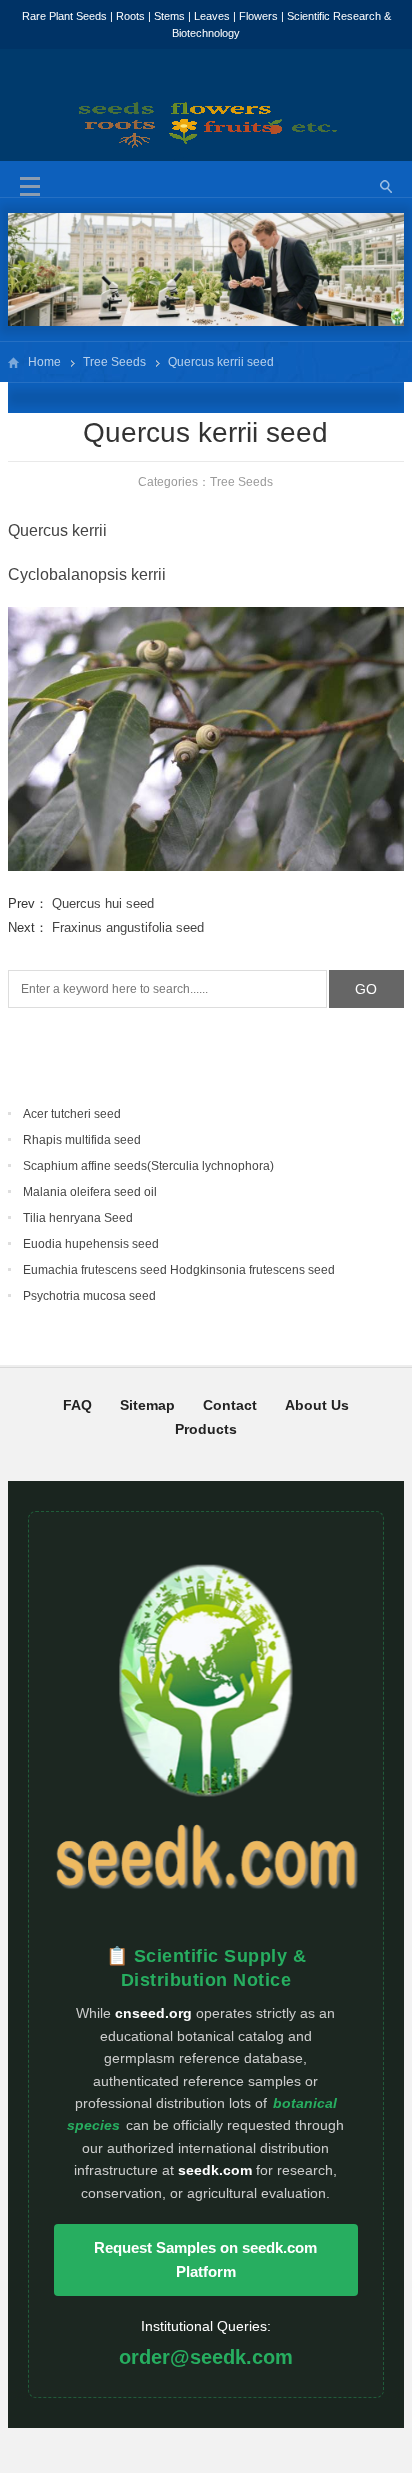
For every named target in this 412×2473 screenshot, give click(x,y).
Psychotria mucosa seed (89, 1296)
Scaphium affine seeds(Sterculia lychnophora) (148, 1166)
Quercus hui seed (103, 903)
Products (206, 1429)
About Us (317, 1405)
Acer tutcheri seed (72, 1114)
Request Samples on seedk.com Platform (205, 2259)
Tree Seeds (114, 362)
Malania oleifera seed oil (90, 1192)
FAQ (77, 1405)
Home (44, 362)
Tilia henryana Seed (78, 1218)
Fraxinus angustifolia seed (128, 927)
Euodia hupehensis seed (91, 1244)
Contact (230, 1405)
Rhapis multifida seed (82, 1140)
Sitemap (147, 1405)
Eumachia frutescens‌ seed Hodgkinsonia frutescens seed (179, 1270)
